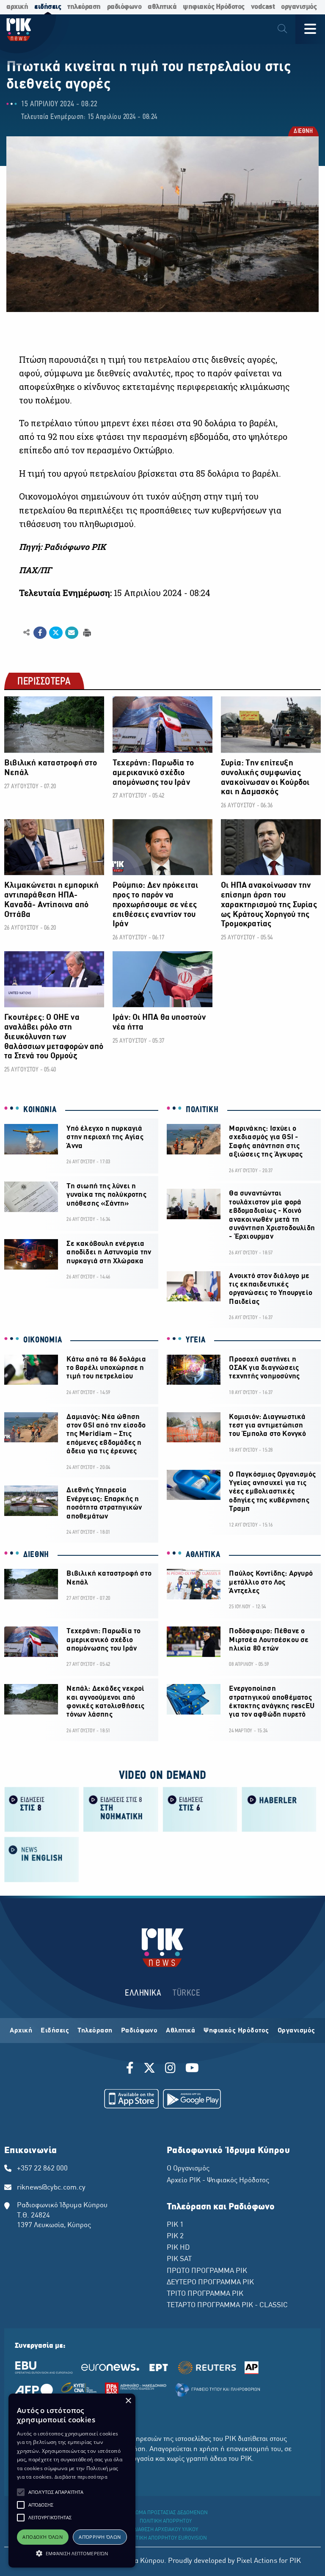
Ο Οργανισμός (188, 2169)
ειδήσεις (48, 7)
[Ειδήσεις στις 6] (200, 1809)
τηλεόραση (84, 7)
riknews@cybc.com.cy (51, 2188)
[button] (21, 2492)
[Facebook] (131, 2069)
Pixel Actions (257, 2561)
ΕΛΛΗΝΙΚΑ (143, 1993)
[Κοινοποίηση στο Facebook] (40, 633)
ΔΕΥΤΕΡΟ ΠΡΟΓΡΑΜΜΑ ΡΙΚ (210, 2283)
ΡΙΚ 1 (175, 2225)
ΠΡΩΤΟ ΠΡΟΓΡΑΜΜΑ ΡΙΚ (207, 2271)
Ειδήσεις (55, 2031)
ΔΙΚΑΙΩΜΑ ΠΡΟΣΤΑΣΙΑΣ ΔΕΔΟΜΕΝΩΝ (166, 2513)
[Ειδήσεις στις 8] (42, 1809)
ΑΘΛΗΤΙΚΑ (203, 1555)
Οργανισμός (296, 2031)
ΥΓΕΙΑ (196, 1340)
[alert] (72, 2481)
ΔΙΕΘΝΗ (303, 132)
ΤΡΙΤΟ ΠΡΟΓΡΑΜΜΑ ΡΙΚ (205, 2294)
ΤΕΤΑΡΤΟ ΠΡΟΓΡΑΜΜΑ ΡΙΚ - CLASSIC (227, 2305)
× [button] (128, 2401)
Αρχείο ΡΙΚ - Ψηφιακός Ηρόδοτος (218, 2181)
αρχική (17, 7)
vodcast (263, 7)
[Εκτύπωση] (86, 632)
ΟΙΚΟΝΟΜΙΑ (43, 1340)
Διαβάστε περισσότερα (81, 2477)
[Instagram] (170, 2069)
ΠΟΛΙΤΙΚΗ (202, 1110)
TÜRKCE (186, 1993)
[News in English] (42, 1859)
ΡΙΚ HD (178, 2248)
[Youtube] (192, 2069)
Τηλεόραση (95, 2031)
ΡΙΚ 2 (175, 2236)
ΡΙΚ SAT (179, 2259)
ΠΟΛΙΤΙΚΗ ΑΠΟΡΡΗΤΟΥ (166, 2521)
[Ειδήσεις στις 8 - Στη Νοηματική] (121, 1809)
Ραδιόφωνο (139, 2031)
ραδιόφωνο (124, 7)
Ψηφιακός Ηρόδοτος (236, 2031)
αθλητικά (162, 7)
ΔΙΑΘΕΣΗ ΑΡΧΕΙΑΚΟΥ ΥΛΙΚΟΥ (166, 2530)
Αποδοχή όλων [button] (43, 2537)
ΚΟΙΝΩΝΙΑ (40, 1110)
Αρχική (21, 2031)
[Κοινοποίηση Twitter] (56, 633)
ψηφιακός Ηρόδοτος (214, 7)
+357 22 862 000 (42, 2169)
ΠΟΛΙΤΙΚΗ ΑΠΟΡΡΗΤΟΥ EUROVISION (166, 2538)
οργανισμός (299, 7)
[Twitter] (149, 2069)
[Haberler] (279, 1809)
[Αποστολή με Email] (72, 633)
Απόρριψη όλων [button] (100, 2537)
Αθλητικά (180, 2031)
